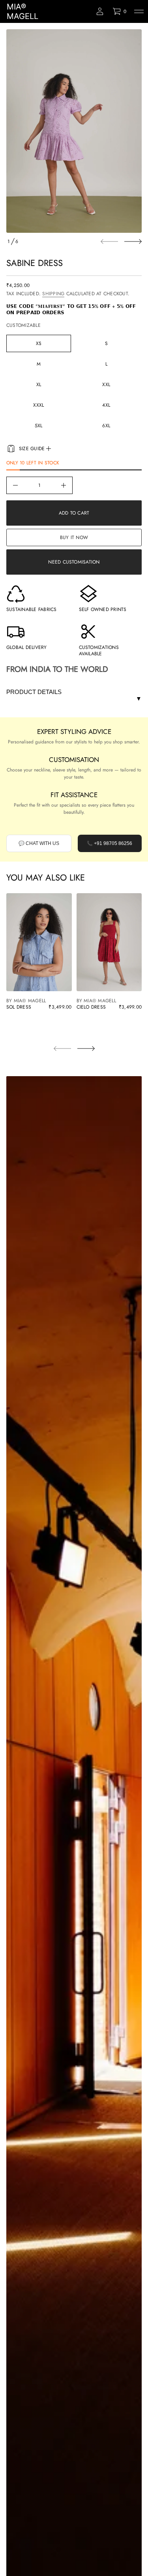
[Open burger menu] (139, 11)
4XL (106, 405)
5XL (39, 426)
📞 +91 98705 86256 (110, 843)
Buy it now (74, 537)
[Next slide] (133, 241)
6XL (106, 426)
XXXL (38, 405)
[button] (119, 11)
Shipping (53, 294)
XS (39, 343)
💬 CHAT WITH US (39, 843)
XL (39, 385)
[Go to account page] (100, 11)
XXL (106, 385)
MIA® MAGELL (22, 11)
